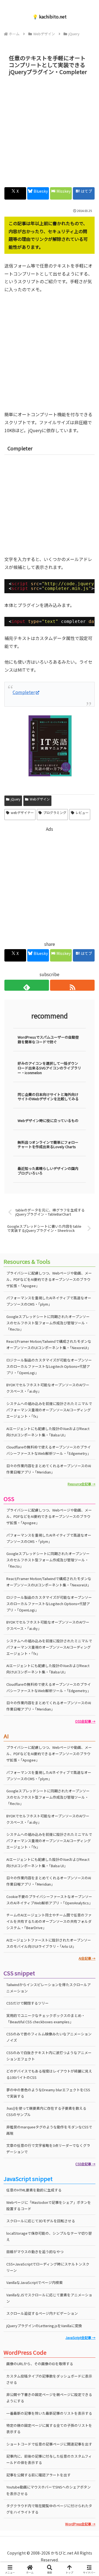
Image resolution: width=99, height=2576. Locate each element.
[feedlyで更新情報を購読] (27, 985)
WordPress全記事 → (80, 2524)
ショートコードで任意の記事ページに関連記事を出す (49, 2444)
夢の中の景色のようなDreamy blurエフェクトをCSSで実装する (48, 2093)
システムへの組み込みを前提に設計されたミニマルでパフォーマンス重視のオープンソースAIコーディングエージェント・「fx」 (49, 1410)
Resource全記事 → (82, 1484)
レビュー (82, 812)
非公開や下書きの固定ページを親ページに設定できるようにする (49, 2398)
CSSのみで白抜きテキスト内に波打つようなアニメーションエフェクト (49, 2056)
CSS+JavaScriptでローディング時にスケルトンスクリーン (48, 2267)
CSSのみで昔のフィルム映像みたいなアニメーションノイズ (49, 2037)
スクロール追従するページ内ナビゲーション (42, 2313)
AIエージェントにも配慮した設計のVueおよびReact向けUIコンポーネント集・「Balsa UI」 (48, 1669)
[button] (88, 1438)
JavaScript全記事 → (80, 2337)
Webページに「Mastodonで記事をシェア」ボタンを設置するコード (49, 2205)
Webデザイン (40, 799)
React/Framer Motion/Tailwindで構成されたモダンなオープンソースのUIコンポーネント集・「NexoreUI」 (49, 1344)
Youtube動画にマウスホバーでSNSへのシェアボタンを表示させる (49, 2490)
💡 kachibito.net (50, 17)
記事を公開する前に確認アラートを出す (38, 2475)
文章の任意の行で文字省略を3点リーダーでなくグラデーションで (48, 2149)
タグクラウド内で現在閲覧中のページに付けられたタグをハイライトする (49, 2509)
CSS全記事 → (85, 2164)
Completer (24, 692)
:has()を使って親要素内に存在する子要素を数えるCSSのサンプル (46, 2111)
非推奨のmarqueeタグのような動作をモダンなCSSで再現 (49, 2130)
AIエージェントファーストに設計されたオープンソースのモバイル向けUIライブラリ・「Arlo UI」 (49, 1943)
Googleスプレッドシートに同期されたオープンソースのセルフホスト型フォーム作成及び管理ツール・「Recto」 (48, 1323)
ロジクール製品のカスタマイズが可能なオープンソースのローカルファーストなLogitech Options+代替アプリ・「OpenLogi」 (49, 1366)
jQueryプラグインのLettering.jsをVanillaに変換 (44, 2326)
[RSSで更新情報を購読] (72, 985)
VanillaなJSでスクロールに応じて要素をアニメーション (49, 2298)
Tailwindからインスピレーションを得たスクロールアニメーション (49, 1988)
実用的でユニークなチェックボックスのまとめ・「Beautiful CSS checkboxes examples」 (46, 2019)
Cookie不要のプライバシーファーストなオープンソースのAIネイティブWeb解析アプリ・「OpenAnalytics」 (49, 1900)
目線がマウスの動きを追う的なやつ (35, 2252)
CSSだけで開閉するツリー (28, 2003)
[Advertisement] (50, 130)
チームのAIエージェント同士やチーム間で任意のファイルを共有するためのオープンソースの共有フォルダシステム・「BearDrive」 (49, 1921)
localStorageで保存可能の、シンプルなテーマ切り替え (49, 2236)
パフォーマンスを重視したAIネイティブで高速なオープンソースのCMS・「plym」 (49, 1301)
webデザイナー (22, 812)
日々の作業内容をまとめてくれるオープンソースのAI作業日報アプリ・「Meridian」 (49, 1469)
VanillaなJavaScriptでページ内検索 (35, 2282)
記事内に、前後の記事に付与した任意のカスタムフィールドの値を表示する (49, 2459)
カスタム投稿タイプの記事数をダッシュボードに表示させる (49, 2379)
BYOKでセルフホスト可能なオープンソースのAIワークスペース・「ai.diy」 (48, 1388)
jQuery (16, 799)
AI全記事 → (87, 1958)
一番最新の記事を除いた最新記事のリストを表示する (49, 2413)
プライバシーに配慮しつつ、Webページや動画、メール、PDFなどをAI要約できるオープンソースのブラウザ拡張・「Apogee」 (49, 1279)
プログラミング (55, 812)
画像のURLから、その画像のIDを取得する (40, 2364)
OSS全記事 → (85, 1721)
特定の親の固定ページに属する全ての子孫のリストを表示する (49, 2428)
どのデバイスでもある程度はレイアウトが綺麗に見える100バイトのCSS (49, 2074)
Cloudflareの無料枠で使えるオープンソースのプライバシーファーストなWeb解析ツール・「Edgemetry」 (49, 1687)
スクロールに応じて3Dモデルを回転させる (41, 2221)
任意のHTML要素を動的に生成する (34, 2190)
